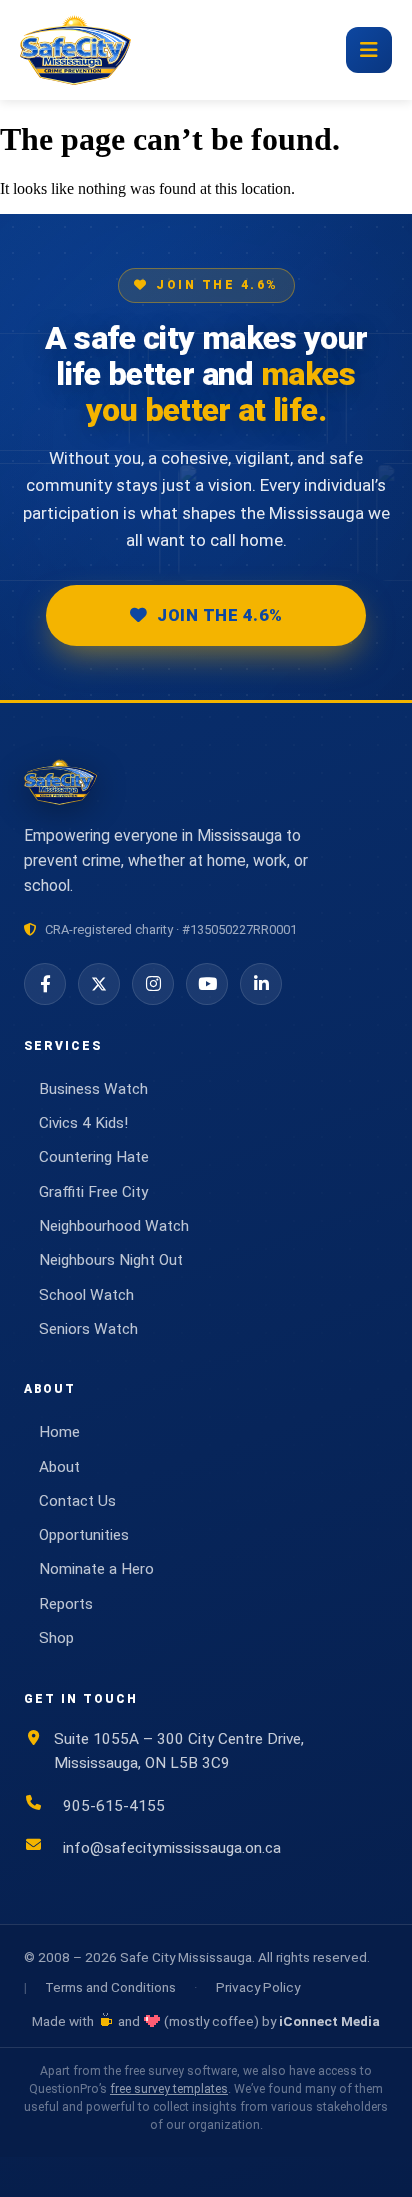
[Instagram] (153, 984)
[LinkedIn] (261, 984)
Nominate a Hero (96, 1569)
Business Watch (93, 1089)
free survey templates (169, 2089)
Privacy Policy (258, 1987)
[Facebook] (45, 984)
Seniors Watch (88, 1329)
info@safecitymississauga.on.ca (172, 1848)
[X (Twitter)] (99, 984)
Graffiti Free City (93, 1192)
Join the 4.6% (220, 615)
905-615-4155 (114, 1806)
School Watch (86, 1295)
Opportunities (84, 1535)
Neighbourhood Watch (114, 1226)
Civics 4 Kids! (83, 1123)
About (59, 1467)
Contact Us (77, 1501)
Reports (66, 1604)
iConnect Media (329, 2021)
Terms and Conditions (110, 1987)
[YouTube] (207, 984)
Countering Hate (94, 1157)
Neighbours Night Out (111, 1260)
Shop (56, 1638)
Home (59, 1432)
